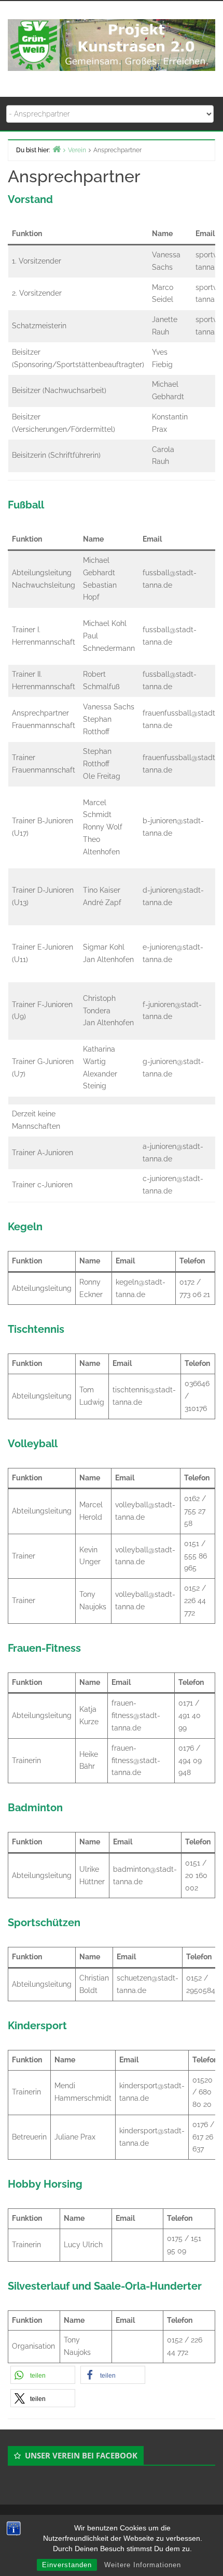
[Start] (57, 149)
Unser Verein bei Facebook (81, 2455)
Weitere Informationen (143, 2565)
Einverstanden (67, 2565)
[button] (43, 2375)
